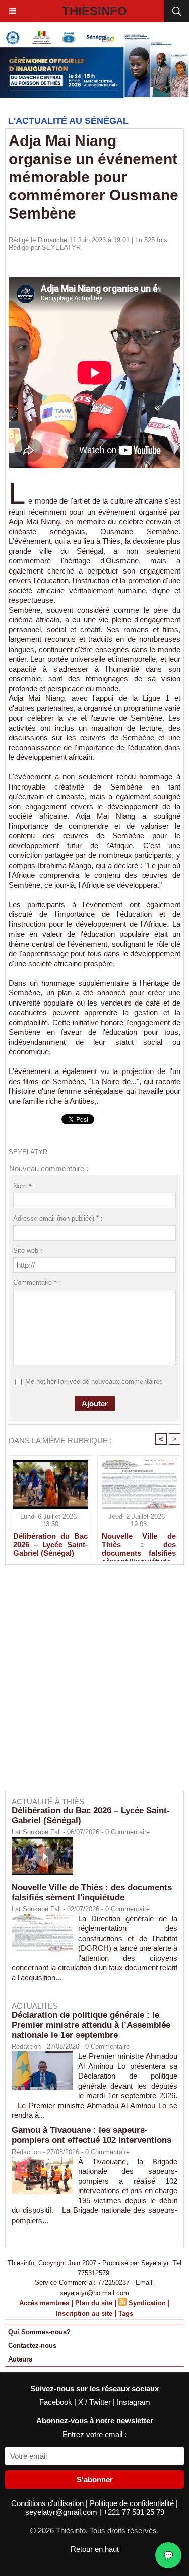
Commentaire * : (37, 1283)
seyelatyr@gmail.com (62, 2512)
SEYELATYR (61, 247)
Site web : (28, 1250)
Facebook (57, 2402)
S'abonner (95, 2480)
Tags (126, 2313)
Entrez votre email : (94, 2434)
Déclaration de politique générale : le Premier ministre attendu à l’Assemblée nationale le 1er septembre (91, 2025)
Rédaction (26, 2047)
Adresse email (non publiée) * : (58, 1218)
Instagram (134, 2402)
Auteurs (20, 2359)
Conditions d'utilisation (48, 2503)
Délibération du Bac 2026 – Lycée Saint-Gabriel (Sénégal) (50, 1544)
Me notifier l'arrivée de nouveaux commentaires (94, 1381)
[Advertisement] (89, 1685)
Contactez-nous (32, 2346)
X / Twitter (96, 2402)
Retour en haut (95, 2549)
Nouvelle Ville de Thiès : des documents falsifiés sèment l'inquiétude (139, 1544)
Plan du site (94, 2303)
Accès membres (44, 2303)
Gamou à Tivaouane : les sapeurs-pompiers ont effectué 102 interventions (91, 2135)
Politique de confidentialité (133, 2503)
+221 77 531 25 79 (134, 2512)
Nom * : (24, 1186)
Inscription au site (84, 2313)
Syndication (147, 2303)
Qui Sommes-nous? (39, 2332)
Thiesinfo (94, 11)
